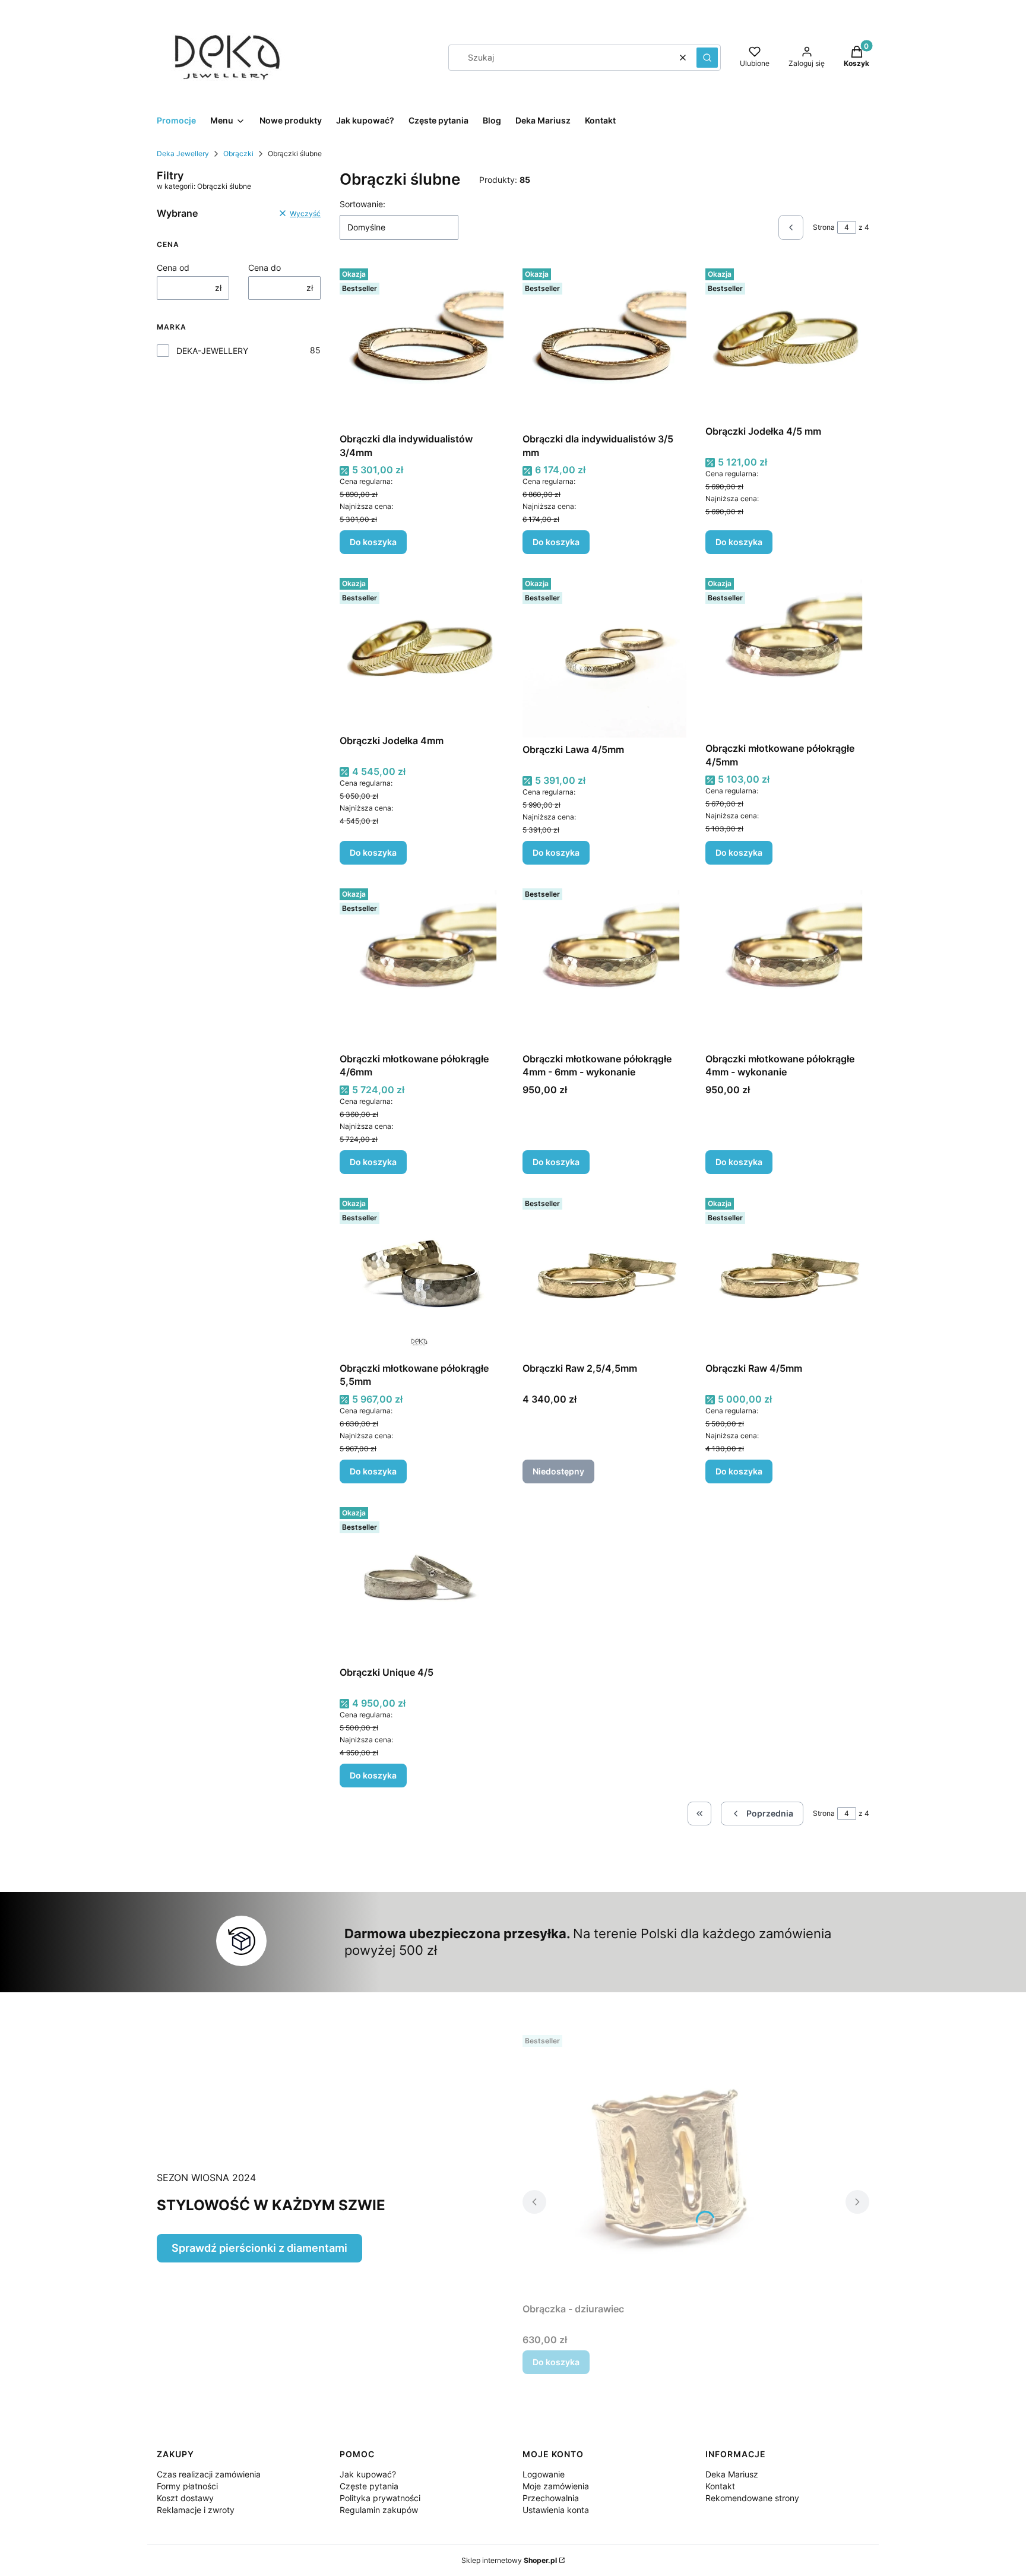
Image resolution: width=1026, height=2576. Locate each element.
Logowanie (544, 2474)
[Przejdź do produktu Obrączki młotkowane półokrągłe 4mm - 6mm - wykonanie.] (604, 966)
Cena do (265, 268)
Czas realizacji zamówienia (209, 2474)
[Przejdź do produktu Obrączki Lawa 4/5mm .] (604, 655)
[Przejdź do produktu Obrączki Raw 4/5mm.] (787, 1275)
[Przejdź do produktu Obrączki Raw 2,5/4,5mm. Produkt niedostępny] (604, 1275)
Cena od (173, 268)
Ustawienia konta (556, 2510)
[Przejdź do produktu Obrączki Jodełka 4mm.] (422, 651)
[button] (707, 58)
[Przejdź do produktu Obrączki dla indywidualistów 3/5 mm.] (604, 346)
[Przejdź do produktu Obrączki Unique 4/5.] (422, 1582)
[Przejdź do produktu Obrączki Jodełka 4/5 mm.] (787, 341)
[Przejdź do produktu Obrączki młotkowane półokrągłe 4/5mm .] (787, 655)
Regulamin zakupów (379, 2510)
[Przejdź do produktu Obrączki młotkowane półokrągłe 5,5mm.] (422, 1275)
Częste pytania (369, 2486)
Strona (824, 227)
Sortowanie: (362, 204)
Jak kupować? (368, 2474)
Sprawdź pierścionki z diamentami (259, 2248)
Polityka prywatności (380, 2498)
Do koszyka (373, 542)
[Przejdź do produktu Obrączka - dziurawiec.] (671, 2164)
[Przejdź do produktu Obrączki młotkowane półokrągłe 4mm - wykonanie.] (787, 966)
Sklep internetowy (509, 2560)
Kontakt (720, 2486)
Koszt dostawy (185, 2498)
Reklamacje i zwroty (196, 2510)
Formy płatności (187, 2486)
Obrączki (238, 154)
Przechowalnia (551, 2498)
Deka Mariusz (732, 2474)
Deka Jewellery (183, 154)
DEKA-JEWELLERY (212, 351)
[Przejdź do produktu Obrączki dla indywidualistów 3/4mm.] (422, 346)
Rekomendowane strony (752, 2498)
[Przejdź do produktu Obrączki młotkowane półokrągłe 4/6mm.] (422, 966)
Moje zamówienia (556, 2486)
